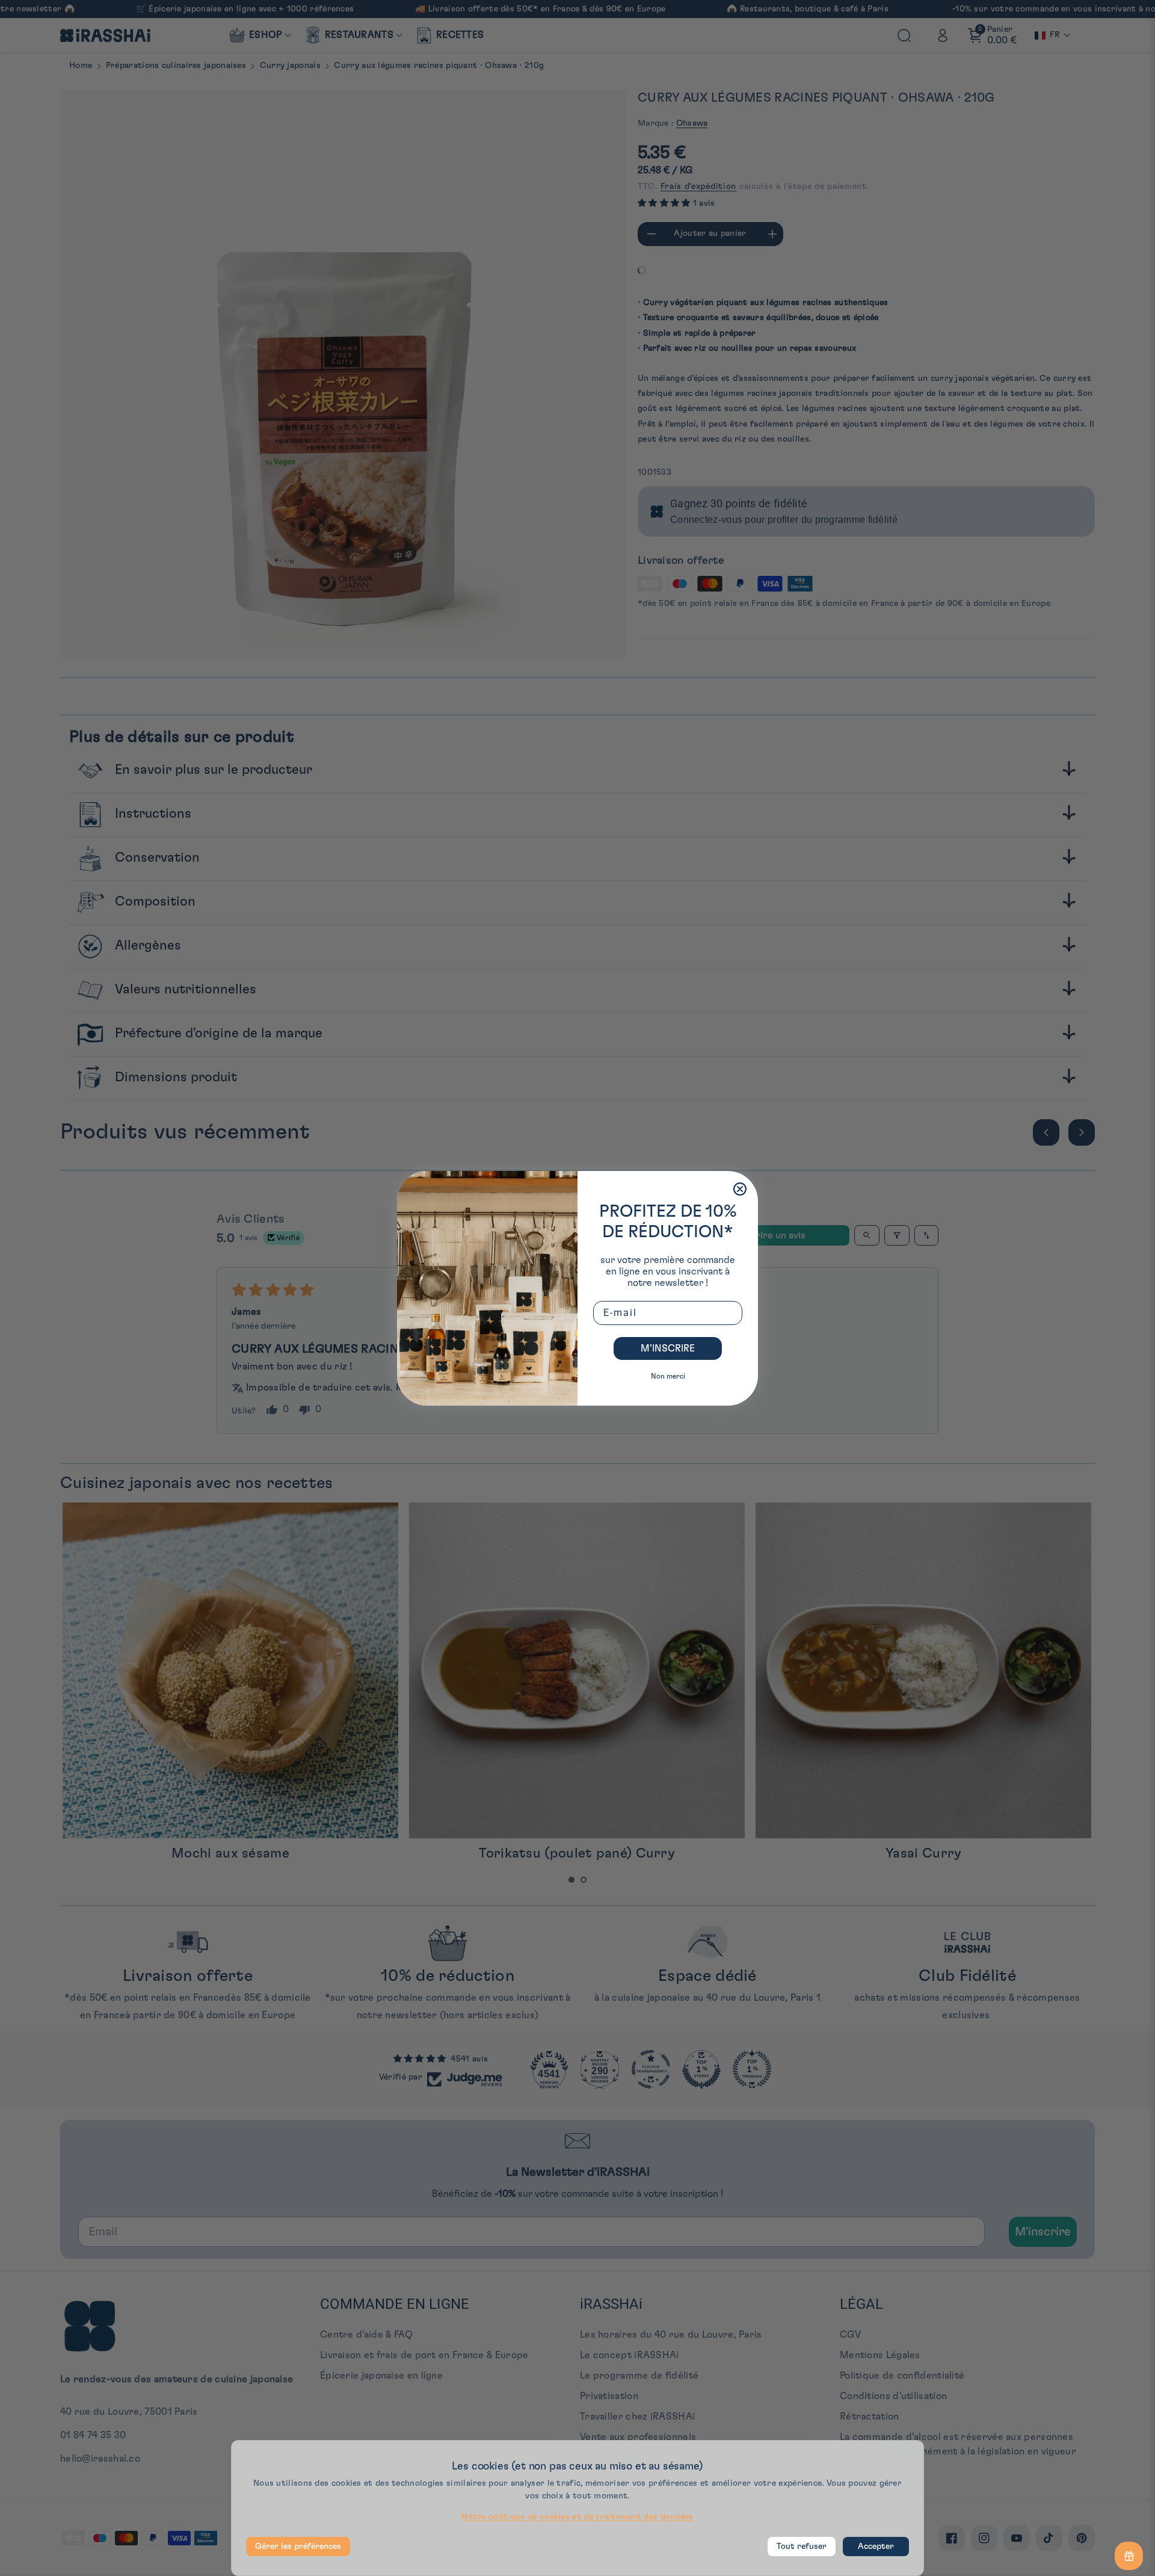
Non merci (668, 1376)
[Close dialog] (740, 1189)
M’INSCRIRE (668, 1348)
